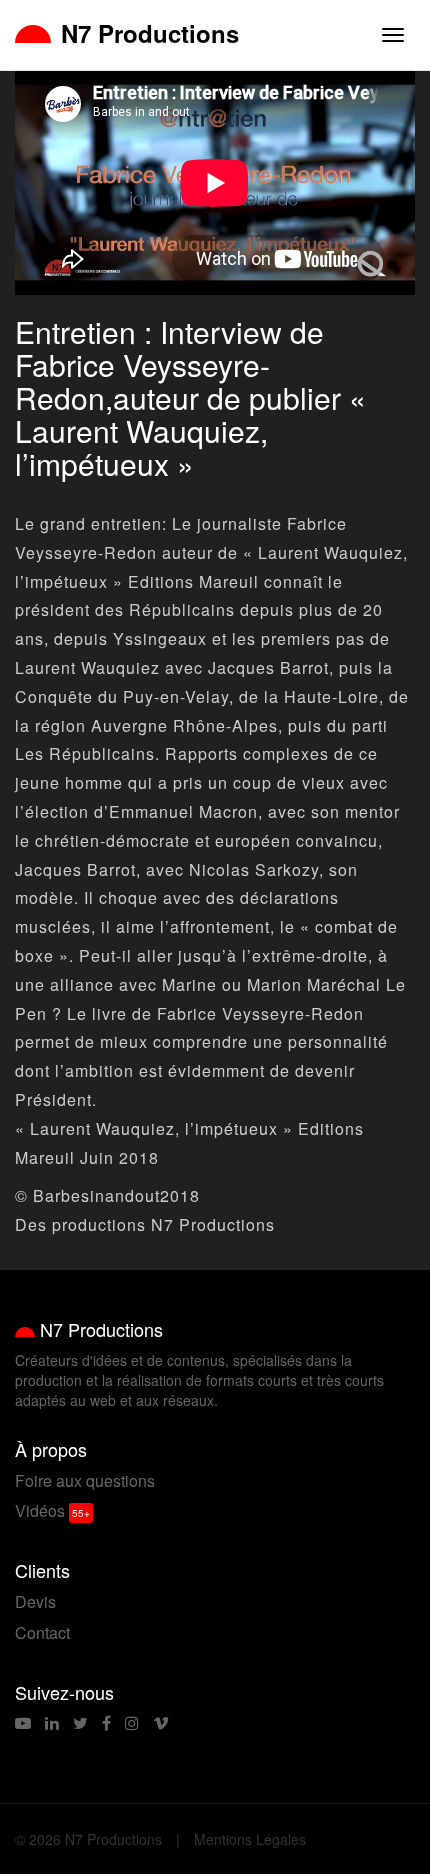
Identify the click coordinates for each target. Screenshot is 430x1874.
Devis (35, 1601)
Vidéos (40, 1510)
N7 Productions (150, 33)
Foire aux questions (85, 1480)
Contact (42, 1632)
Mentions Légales (250, 1839)
